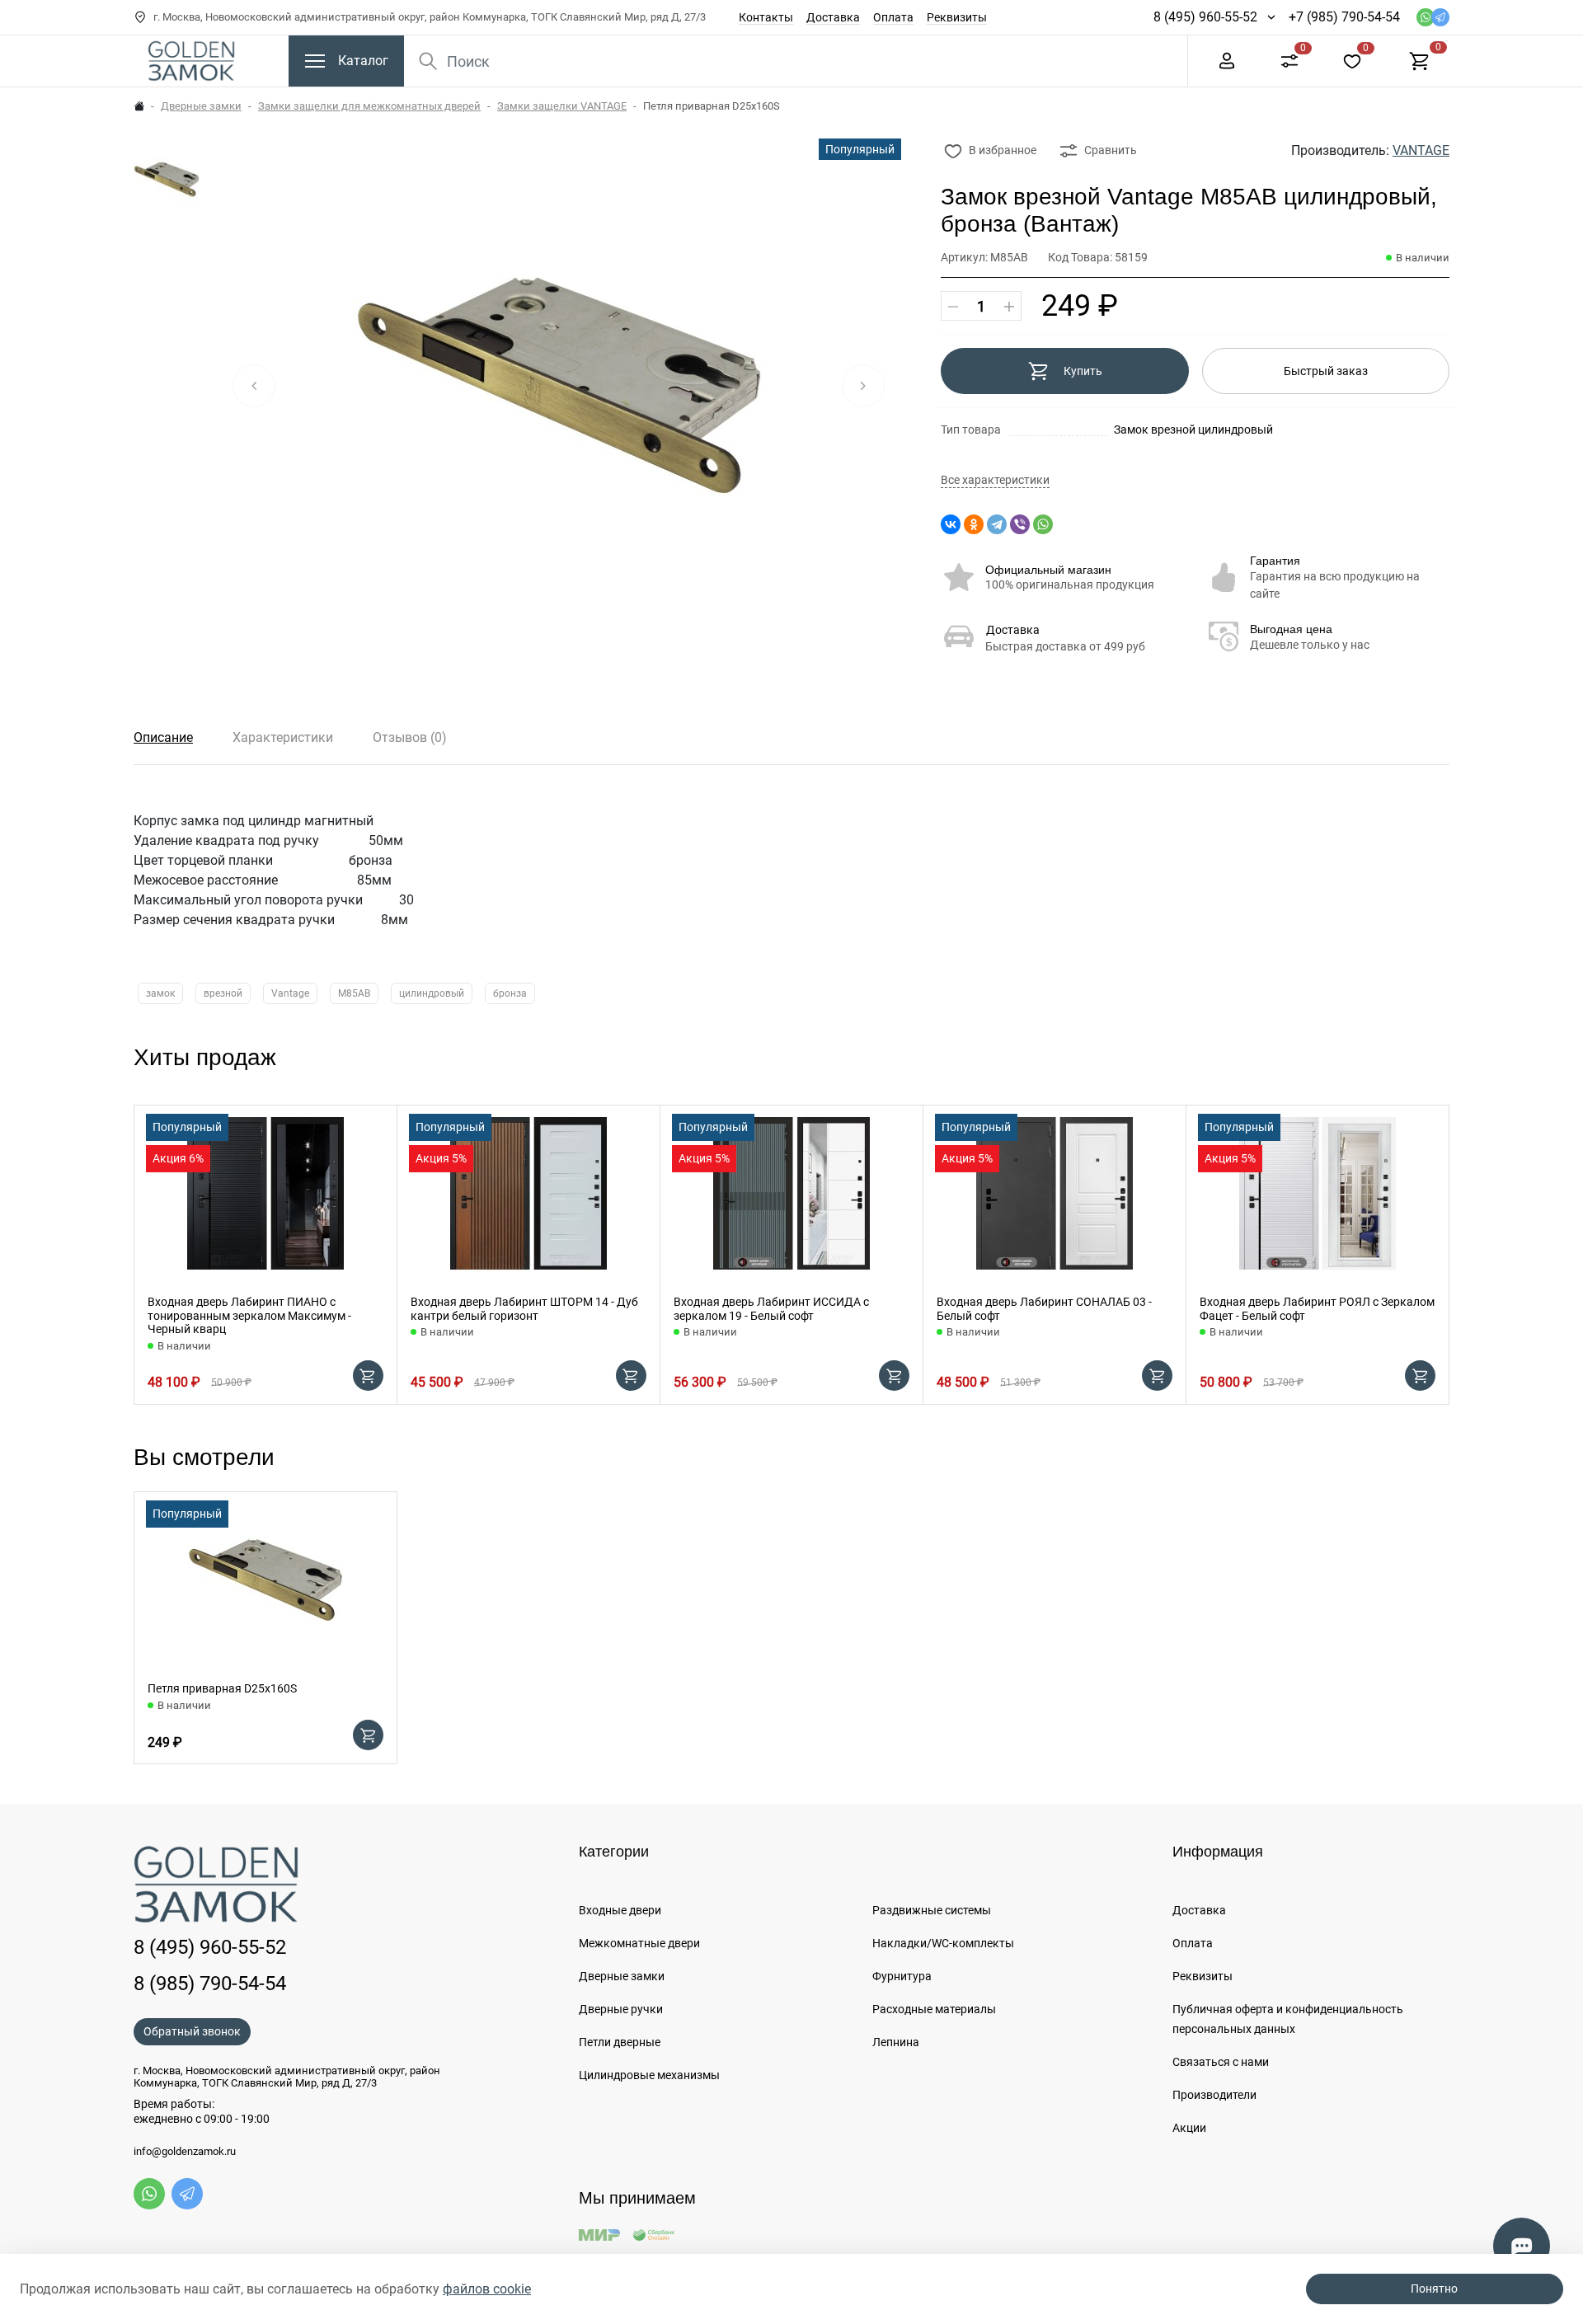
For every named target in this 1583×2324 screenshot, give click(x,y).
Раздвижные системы (932, 1910)
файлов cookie (487, 2289)
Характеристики (283, 737)
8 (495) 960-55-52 (1205, 17)
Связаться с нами (1221, 2062)
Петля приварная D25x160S (222, 1688)
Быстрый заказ (1326, 371)
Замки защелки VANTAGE (562, 106)
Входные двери (620, 1910)
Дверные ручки (621, 2009)
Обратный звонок (192, 2031)
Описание (163, 737)
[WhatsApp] (1043, 524)
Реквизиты (957, 17)
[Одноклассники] (974, 524)
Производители (1214, 2095)
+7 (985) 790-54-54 (1344, 17)
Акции (1189, 2128)
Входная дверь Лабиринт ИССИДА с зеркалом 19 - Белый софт (771, 1309)
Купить (1083, 371)
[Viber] (1020, 524)
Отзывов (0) (410, 737)
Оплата (893, 17)
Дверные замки (201, 106)
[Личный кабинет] (1227, 60)
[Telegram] (997, 524)
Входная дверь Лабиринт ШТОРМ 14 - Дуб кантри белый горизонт (524, 1309)
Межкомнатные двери (639, 1943)
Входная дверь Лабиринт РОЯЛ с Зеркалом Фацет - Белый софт (1317, 1309)
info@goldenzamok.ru (185, 2152)
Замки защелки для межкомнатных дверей (369, 106)
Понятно (1434, 2289)
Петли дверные (620, 2042)
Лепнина (896, 2042)
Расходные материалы (934, 2009)
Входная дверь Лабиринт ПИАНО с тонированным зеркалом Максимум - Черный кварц (249, 1316)
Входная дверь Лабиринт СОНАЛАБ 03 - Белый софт (1044, 1309)
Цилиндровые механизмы (649, 2075)
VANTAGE (1421, 150)
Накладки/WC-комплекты (943, 1943)
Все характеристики (995, 480)
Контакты (766, 17)
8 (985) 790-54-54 (210, 1984)
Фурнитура (902, 1976)
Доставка (833, 17)
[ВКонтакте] (951, 524)
